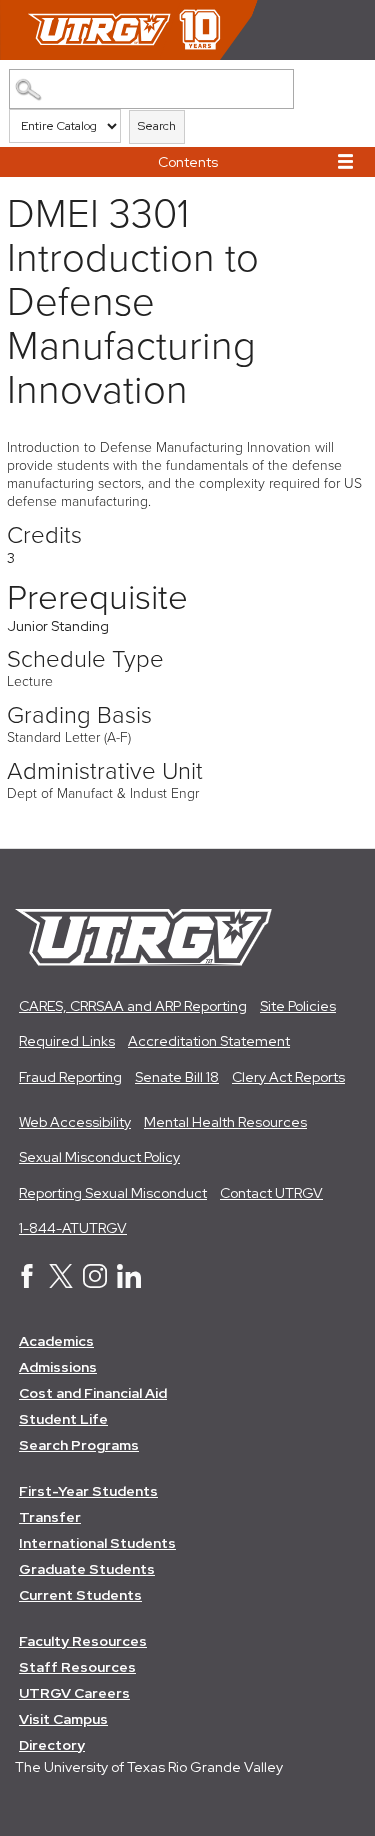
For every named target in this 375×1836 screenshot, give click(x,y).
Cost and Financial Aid (93, 1393)
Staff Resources (77, 1667)
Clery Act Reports (288, 1077)
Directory (52, 1745)
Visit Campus (63, 1719)
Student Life (63, 1419)
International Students (97, 1543)
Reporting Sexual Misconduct (113, 1193)
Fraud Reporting (70, 1077)
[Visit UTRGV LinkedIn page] (129, 1283)
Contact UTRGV (271, 1193)
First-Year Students (88, 1491)
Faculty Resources (83, 1641)
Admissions (58, 1367)
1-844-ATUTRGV (73, 1228)
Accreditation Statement (209, 1041)
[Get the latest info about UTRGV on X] (61, 1283)
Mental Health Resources (225, 1122)
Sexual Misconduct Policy (99, 1157)
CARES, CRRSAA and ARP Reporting (133, 1006)
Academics (56, 1341)
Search (157, 126)
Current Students (80, 1595)
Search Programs (79, 1445)
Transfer (50, 1517)
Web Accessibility (75, 1122)
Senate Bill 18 (177, 1077)
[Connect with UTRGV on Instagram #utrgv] (95, 1283)
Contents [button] (188, 162)
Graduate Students (87, 1569)
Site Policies (298, 1006)
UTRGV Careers (74, 1693)
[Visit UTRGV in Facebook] (27, 1283)
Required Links (67, 1041)
